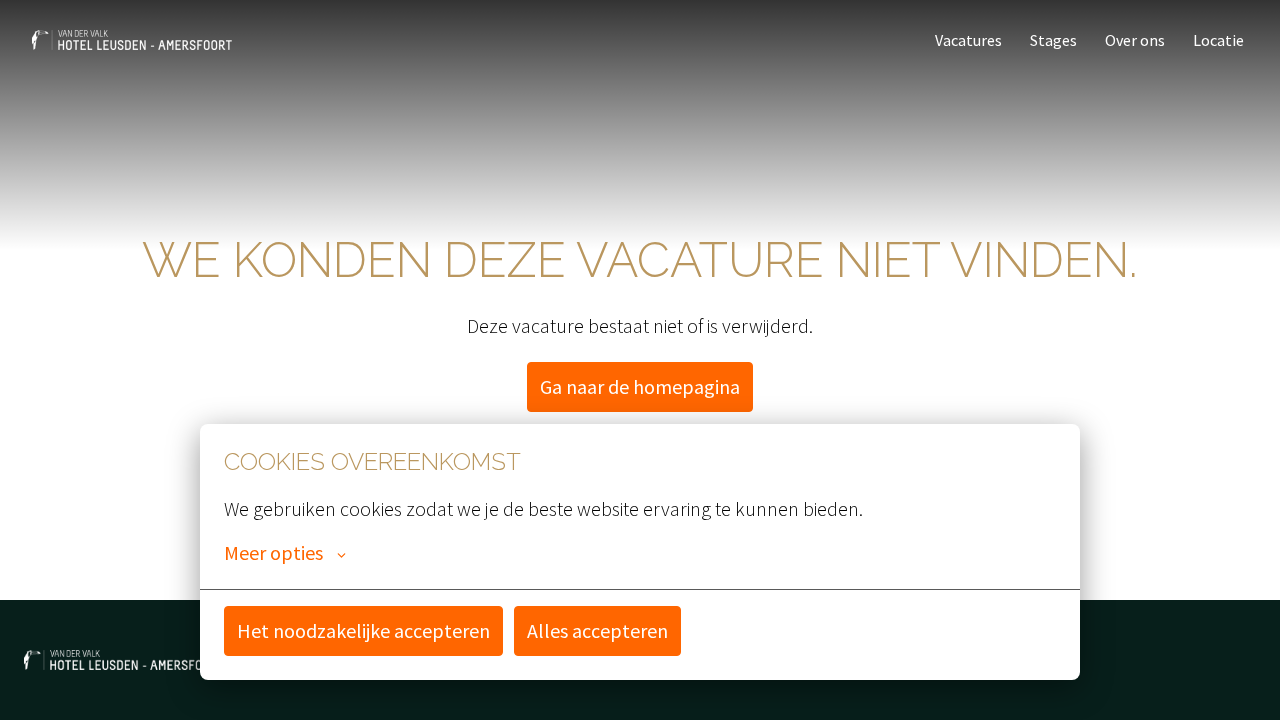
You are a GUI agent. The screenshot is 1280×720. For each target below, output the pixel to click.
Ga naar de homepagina (640, 386)
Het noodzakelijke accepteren (363, 630)
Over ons (1135, 40)
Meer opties (273, 553)
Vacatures (968, 40)
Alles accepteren (597, 630)
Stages (1053, 40)
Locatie (1218, 40)
